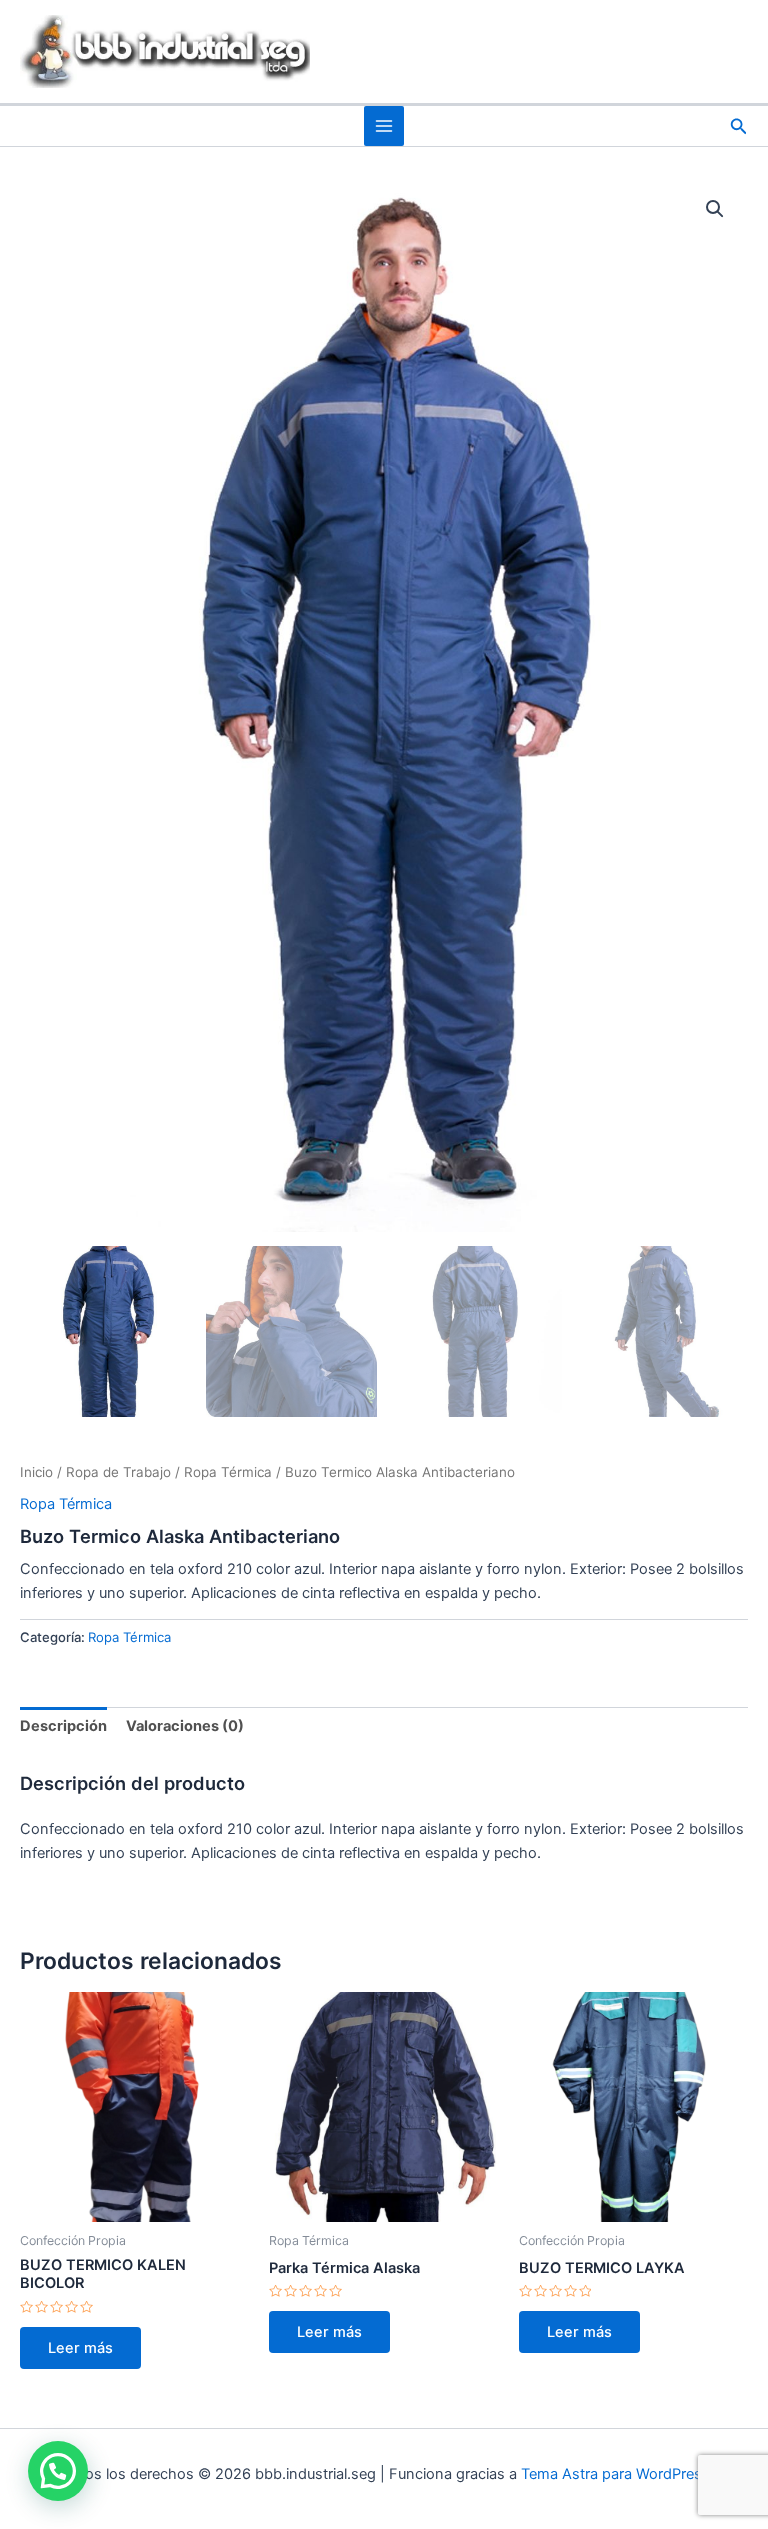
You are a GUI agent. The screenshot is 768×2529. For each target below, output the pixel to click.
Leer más (80, 2348)
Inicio (36, 1472)
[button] (739, 126)
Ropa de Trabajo (118, 1472)
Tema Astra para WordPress (615, 2474)
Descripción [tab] (63, 1726)
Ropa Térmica (228, 1472)
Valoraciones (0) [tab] (185, 1726)
